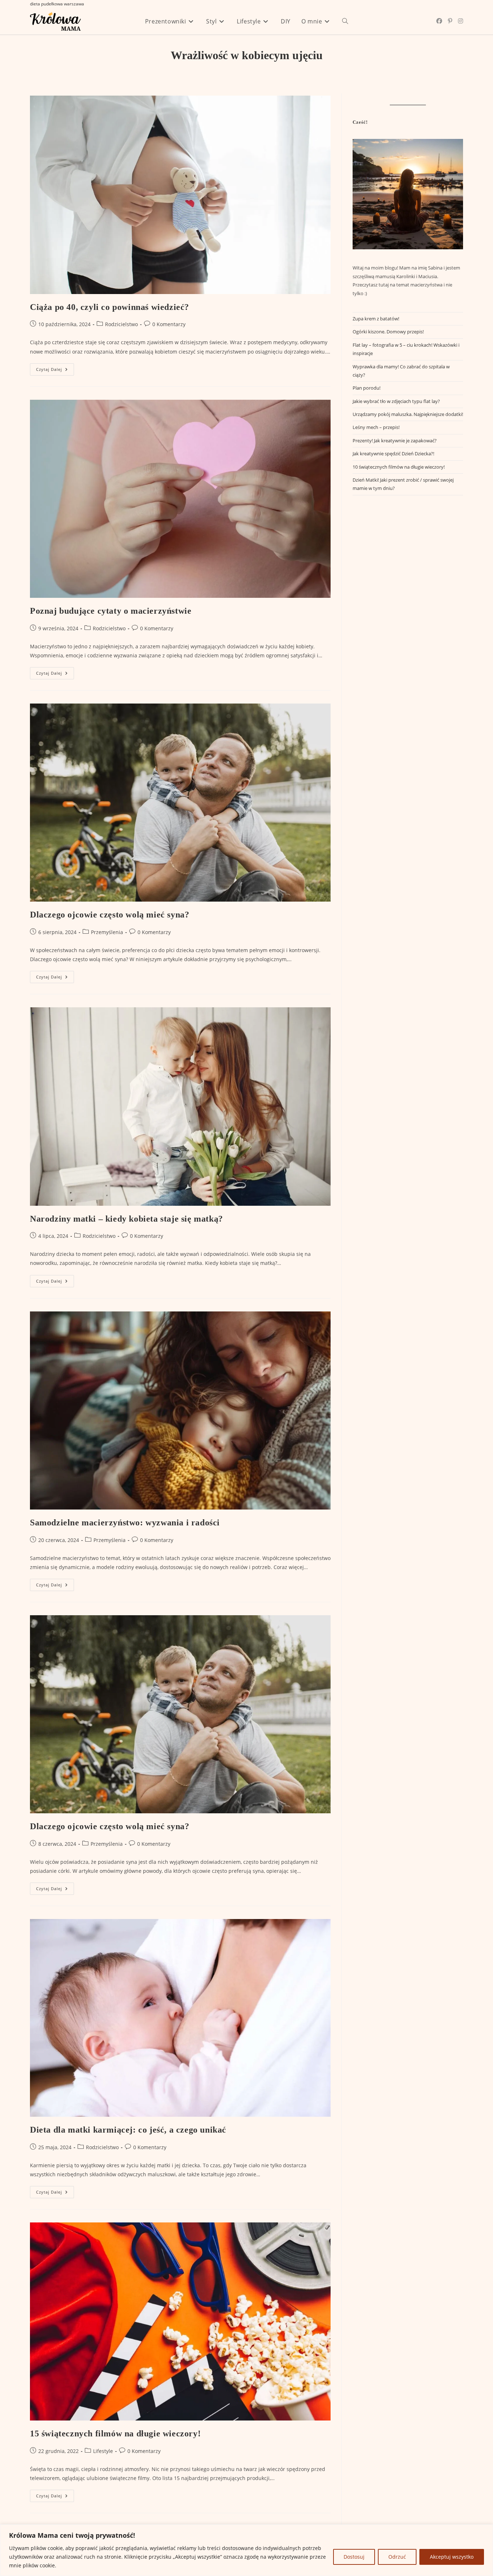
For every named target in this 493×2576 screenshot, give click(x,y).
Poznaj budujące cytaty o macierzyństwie (111, 611)
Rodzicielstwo (121, 324)
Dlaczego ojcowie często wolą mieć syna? (110, 915)
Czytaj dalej (55, 371)
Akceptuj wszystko (452, 2557)
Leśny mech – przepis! (376, 427)
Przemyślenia (107, 932)
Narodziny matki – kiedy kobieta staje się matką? (126, 1219)
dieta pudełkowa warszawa (57, 4)
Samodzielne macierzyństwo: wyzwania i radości (125, 1523)
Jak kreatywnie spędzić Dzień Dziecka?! (393, 454)
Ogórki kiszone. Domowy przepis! (388, 332)
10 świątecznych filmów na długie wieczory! (399, 467)
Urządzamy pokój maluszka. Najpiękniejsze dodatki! (408, 414)
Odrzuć (397, 2557)
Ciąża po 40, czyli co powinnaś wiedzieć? (110, 307)
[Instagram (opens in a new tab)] (461, 21)
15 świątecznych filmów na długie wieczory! (115, 2433)
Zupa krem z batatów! (376, 319)
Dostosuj (354, 2557)
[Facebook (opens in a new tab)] (439, 21)
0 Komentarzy (169, 324)
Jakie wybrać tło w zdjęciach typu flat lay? (396, 401)
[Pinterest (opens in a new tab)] (450, 21)
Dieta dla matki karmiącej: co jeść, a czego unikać (128, 2130)
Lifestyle (103, 2451)
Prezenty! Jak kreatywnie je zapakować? (395, 441)
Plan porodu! (367, 388)
